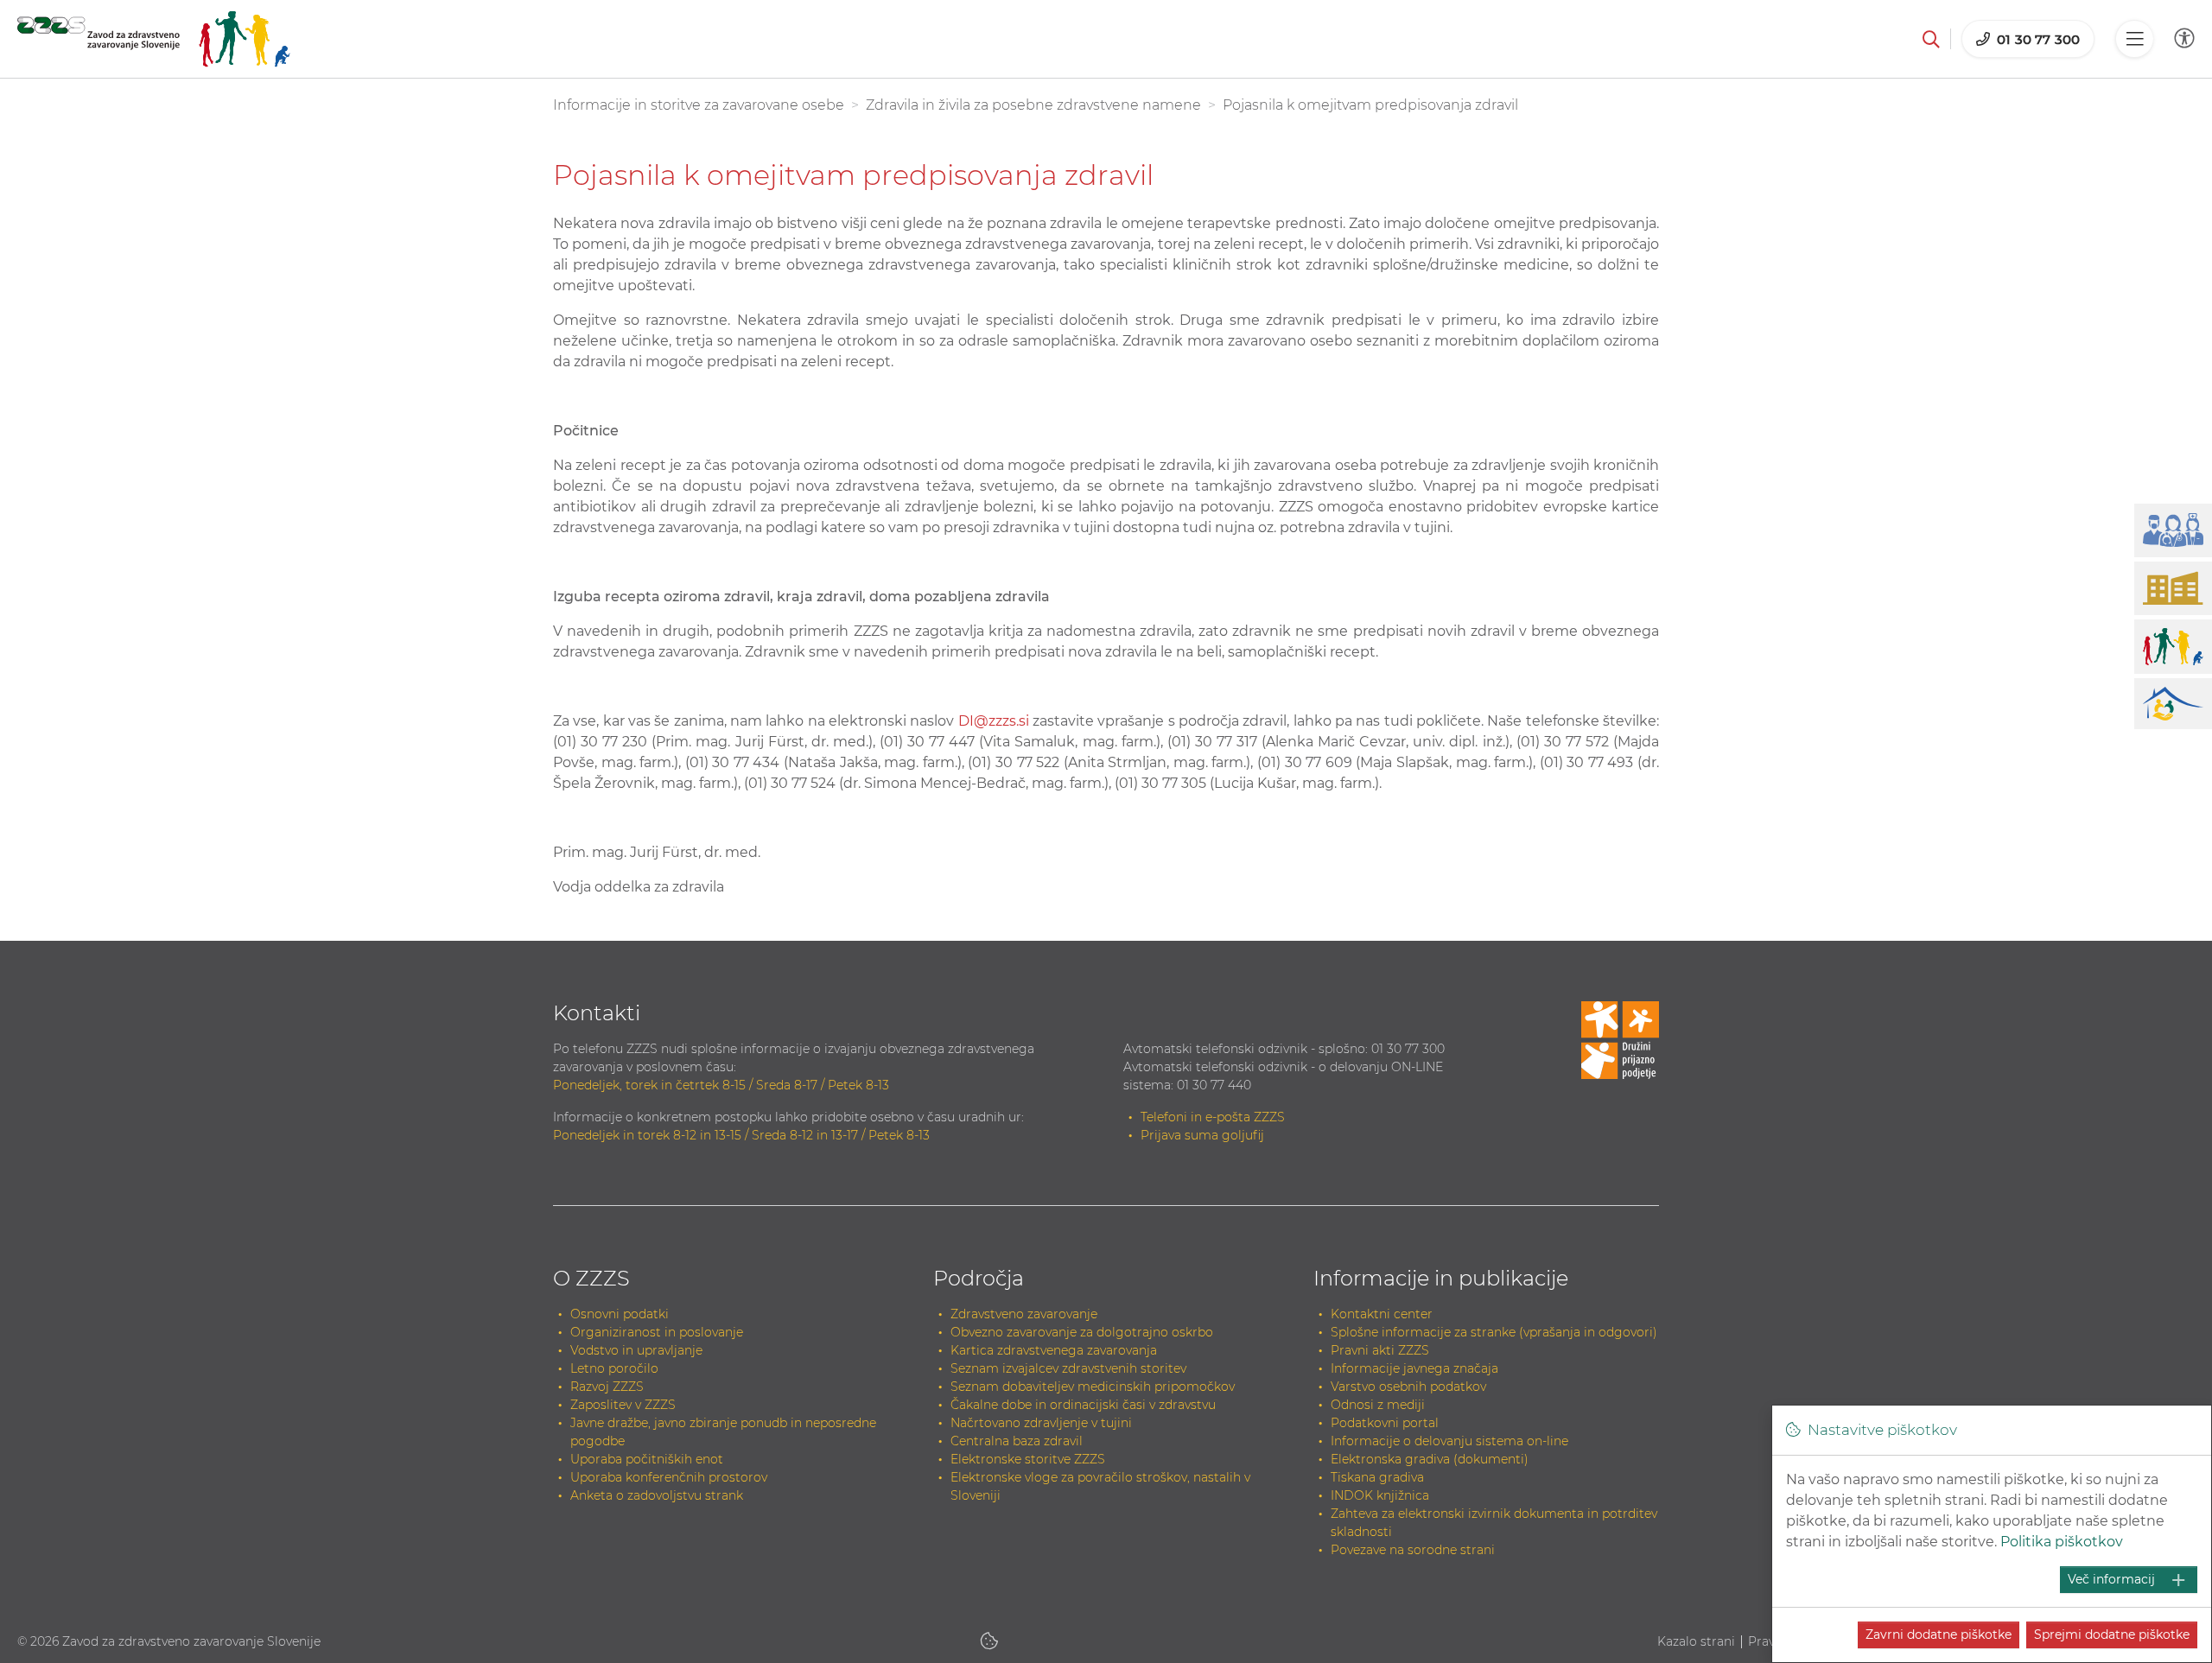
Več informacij (2111, 1579)
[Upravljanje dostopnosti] (2184, 38)
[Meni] (2134, 39)
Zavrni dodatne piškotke (1939, 1634)
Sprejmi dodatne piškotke (2112, 1634)
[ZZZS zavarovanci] (154, 39)
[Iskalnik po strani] (1931, 39)
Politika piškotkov (2062, 1542)
